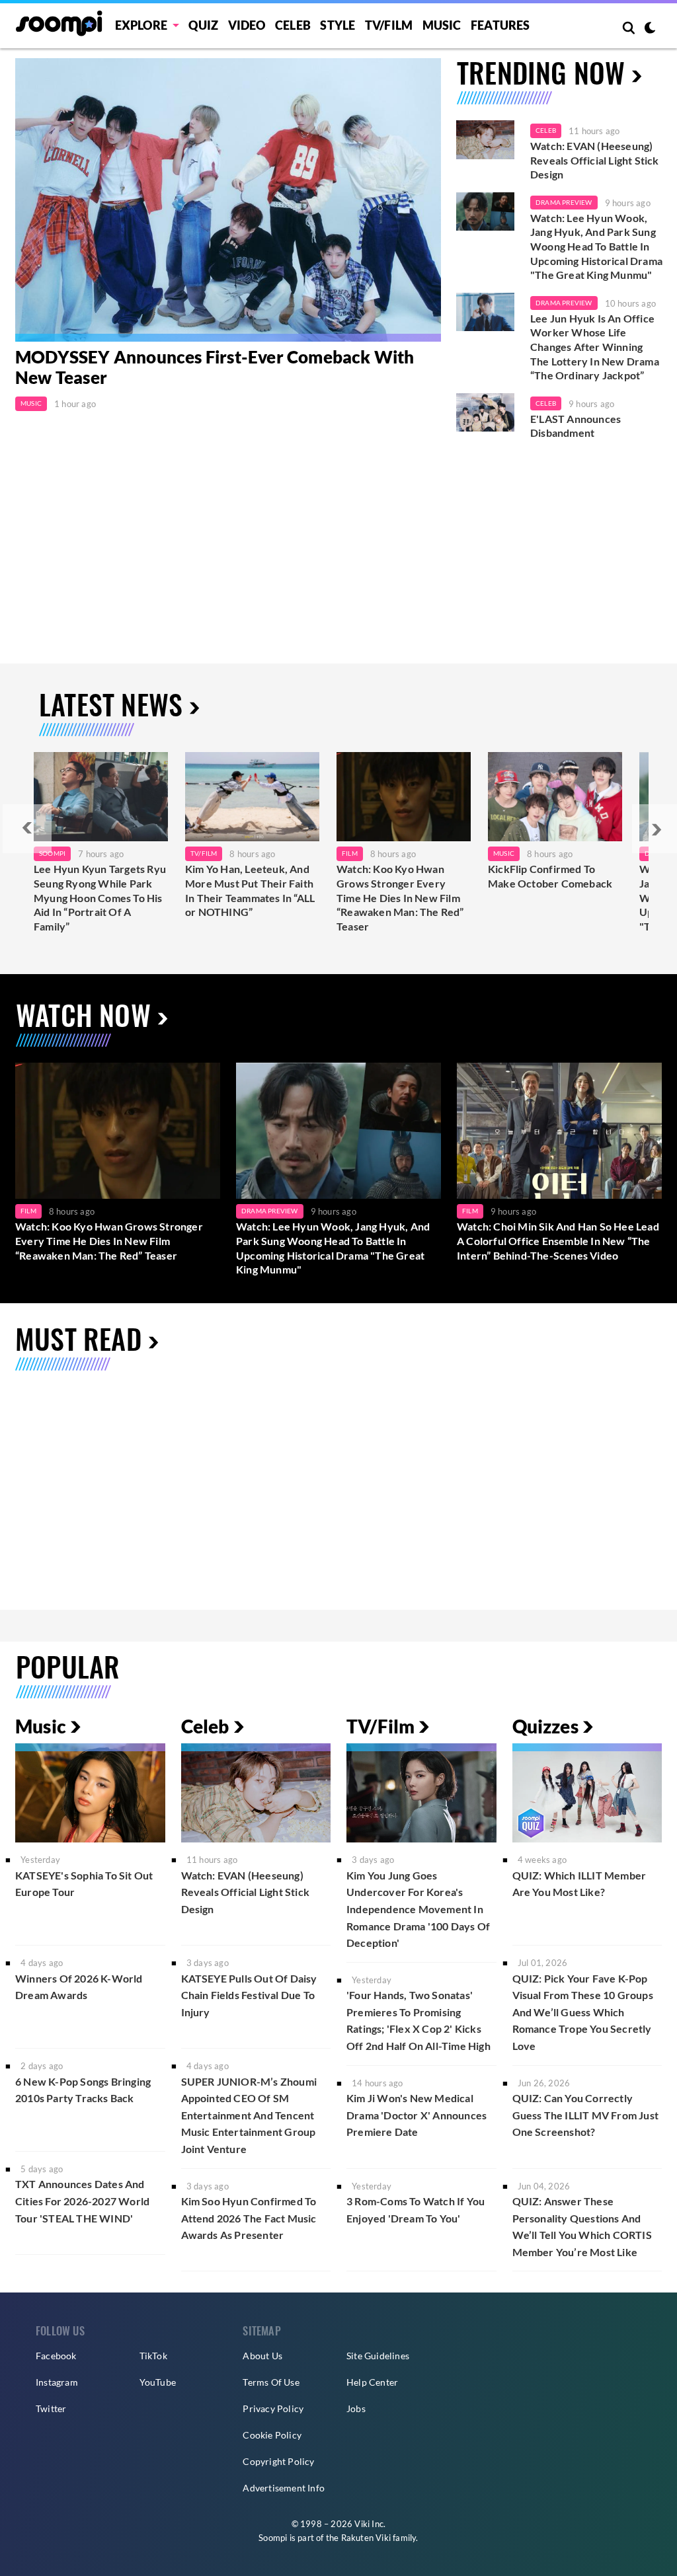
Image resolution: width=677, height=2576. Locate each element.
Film (350, 853)
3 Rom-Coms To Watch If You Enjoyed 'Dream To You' (416, 2210)
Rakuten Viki (366, 2538)
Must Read (78, 1338)
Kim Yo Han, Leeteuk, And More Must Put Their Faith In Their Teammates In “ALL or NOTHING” (250, 890)
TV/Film (204, 853)
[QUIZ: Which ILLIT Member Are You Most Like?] (587, 1793)
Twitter (51, 2408)
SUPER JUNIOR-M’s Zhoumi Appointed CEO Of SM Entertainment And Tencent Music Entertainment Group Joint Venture (249, 2115)
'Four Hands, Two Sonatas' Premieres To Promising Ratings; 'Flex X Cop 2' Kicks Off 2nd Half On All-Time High (418, 2020)
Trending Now (541, 72)
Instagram (57, 2382)
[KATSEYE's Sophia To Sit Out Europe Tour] (90, 1793)
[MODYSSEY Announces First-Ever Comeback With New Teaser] (228, 200)
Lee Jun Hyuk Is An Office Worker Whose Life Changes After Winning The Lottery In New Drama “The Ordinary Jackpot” (595, 347)
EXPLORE (141, 25)
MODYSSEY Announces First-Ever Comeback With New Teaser (215, 367)
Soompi (52, 853)
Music (442, 25)
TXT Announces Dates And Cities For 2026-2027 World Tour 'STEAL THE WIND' (82, 2201)
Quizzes (545, 1726)
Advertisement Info (284, 2488)
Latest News (111, 704)
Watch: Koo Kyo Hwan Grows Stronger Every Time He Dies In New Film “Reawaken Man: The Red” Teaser (400, 897)
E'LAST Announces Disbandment (576, 426)
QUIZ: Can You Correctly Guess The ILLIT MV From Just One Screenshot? (586, 2115)
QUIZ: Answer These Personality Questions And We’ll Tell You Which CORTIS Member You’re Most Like (582, 2226)
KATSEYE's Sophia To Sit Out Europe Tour (84, 1884)
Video (247, 25)
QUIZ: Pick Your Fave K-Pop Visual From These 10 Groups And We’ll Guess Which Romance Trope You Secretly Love (583, 2012)
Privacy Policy (273, 2408)
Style (338, 25)
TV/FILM (389, 25)
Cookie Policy (272, 2435)
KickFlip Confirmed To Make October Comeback (550, 876)
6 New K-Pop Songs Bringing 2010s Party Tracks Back (83, 2090)
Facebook (56, 2356)
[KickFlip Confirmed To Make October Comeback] (555, 797)
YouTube (158, 2382)
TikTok (153, 2356)
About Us (262, 2356)
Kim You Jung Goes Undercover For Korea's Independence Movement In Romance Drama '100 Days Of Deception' (418, 1909)
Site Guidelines (378, 2356)
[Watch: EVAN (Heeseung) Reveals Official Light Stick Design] (485, 140)
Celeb (293, 25)
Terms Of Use (271, 2382)
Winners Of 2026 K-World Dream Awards (79, 1987)
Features (500, 25)
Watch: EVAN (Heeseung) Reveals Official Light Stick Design (595, 160)
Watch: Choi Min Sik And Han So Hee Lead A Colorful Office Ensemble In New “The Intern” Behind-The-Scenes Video (558, 1240)
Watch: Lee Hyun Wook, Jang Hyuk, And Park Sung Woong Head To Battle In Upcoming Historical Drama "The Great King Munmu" (596, 246)
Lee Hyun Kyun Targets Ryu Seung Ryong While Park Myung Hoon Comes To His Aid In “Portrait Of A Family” (100, 897)
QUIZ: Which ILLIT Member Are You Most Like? (579, 1884)
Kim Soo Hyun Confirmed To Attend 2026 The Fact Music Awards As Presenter (249, 2218)
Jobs (356, 2408)
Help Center (372, 2382)
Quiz (203, 25)
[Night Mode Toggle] (650, 29)
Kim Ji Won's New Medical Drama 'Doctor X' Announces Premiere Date (417, 2115)
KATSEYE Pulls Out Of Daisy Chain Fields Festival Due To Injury (249, 1995)
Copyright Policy (278, 2461)
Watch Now (83, 1014)
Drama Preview (564, 202)
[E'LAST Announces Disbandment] (485, 413)
